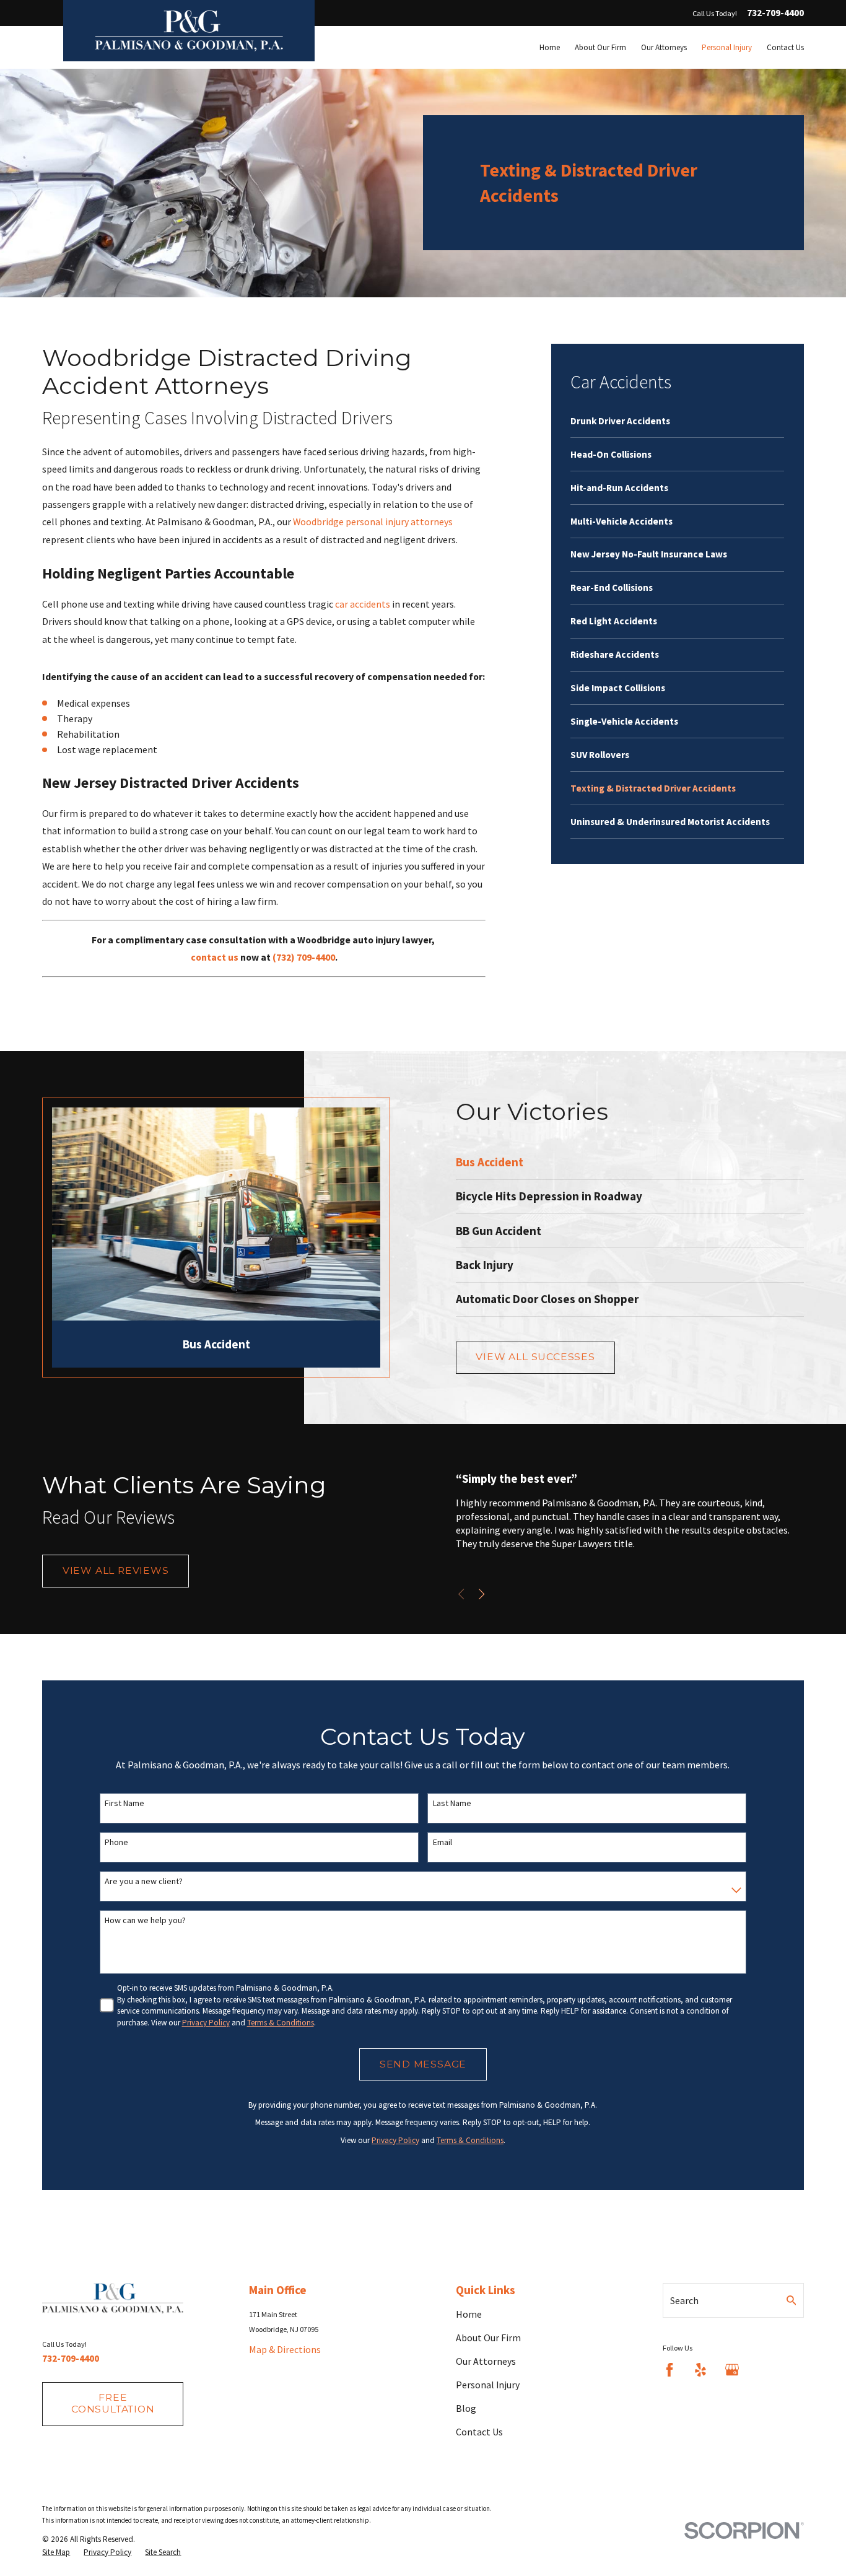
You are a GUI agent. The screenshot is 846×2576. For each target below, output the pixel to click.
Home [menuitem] (550, 47)
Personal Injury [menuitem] (727, 47)
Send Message (423, 2064)
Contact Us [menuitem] (785, 47)
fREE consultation (113, 2403)
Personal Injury (488, 2385)
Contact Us (479, 2432)
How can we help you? (145, 1920)
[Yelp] (700, 2370)
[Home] (189, 31)
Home (469, 2314)
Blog (466, 2408)
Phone (116, 1842)
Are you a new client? (144, 1881)
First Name (124, 1803)
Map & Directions (285, 2349)
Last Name (452, 1803)
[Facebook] (669, 2370)
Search (684, 2300)
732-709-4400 (775, 13)
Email (443, 1842)
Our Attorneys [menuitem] (664, 47)
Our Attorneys (486, 2361)
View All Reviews (116, 1570)
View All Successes (535, 1357)
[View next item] (482, 1594)
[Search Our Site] (791, 2300)
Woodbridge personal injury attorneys (373, 522)
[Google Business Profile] (732, 2370)
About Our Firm (488, 2338)
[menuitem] (677, 421)
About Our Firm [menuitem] (600, 47)
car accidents (363, 604)
